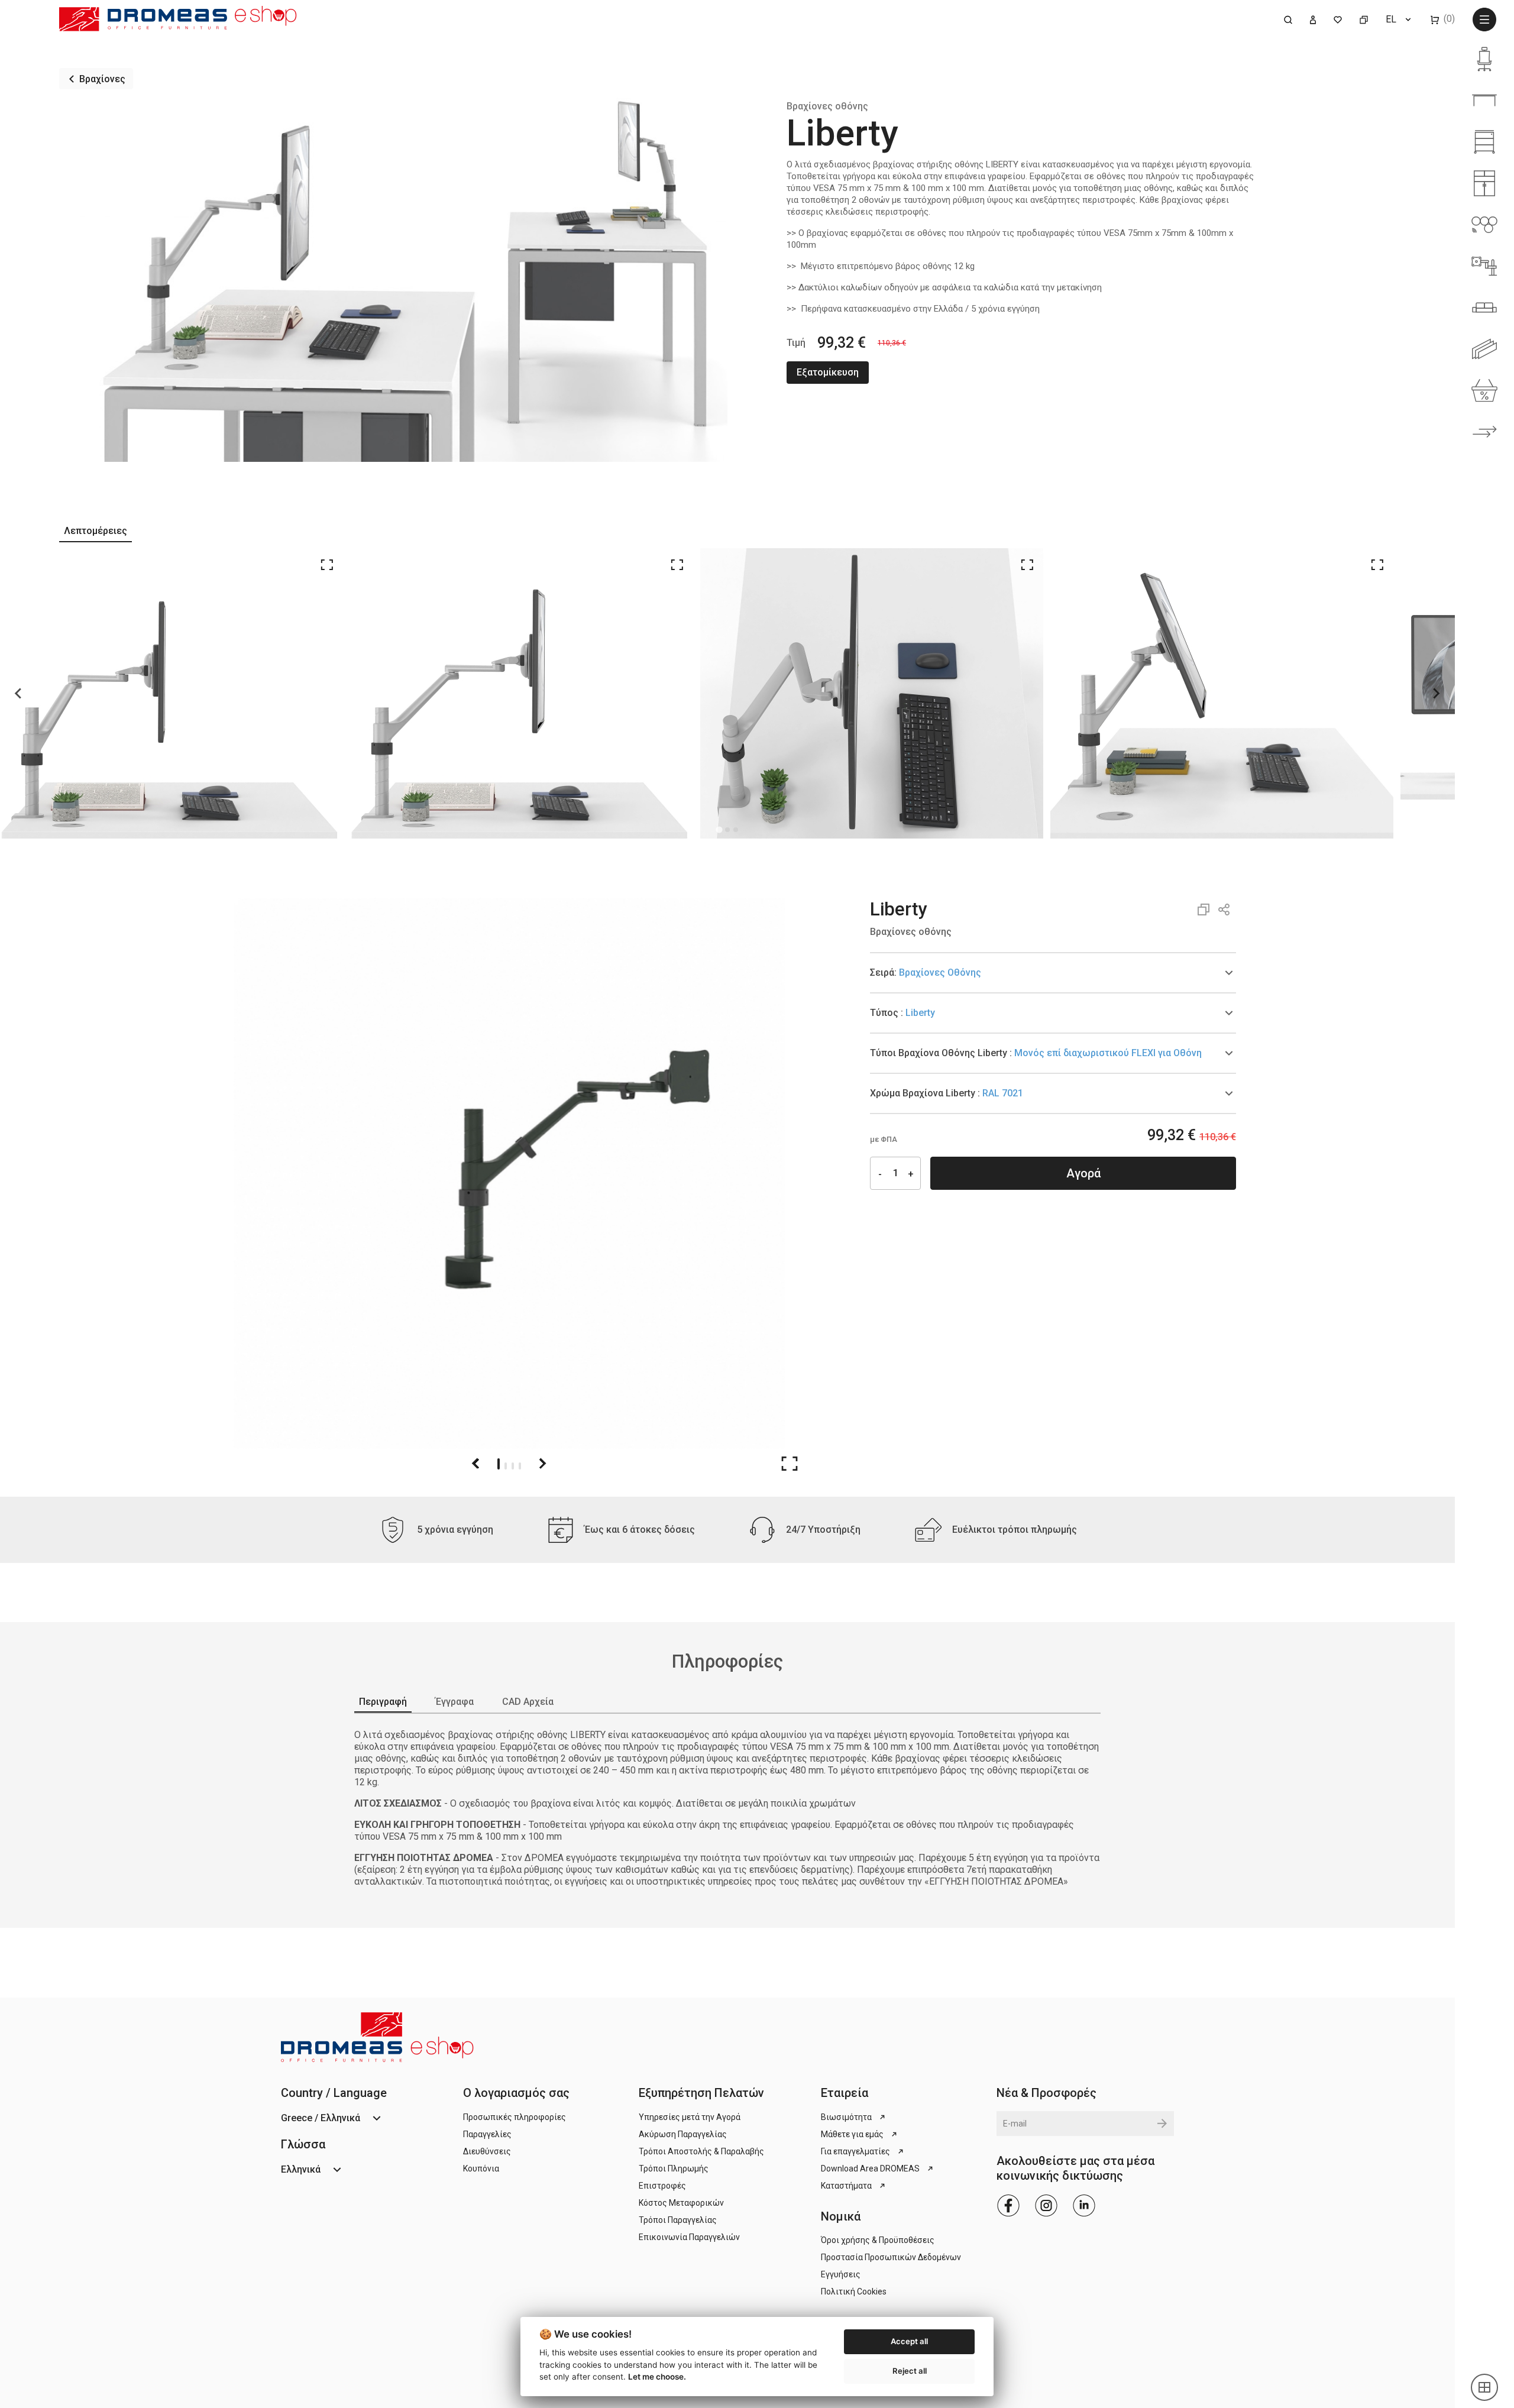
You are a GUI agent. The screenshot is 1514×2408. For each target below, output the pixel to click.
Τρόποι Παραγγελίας (678, 2220)
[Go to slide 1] (499, 1463)
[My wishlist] (1338, 19)
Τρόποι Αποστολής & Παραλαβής (701, 2151)
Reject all (910, 2371)
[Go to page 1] (719, 829)
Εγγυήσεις (841, 2274)
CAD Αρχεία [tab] (528, 1702)
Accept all (909, 2341)
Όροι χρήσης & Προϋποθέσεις (878, 2240)
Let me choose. (657, 2377)
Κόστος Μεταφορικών (681, 2203)
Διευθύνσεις (487, 2151)
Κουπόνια (481, 2169)
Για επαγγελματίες (855, 2151)
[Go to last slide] (19, 693)
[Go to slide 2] (506, 1463)
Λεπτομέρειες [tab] (96, 531)
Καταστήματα (846, 2186)
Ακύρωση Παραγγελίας (683, 2134)
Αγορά (1083, 1173)
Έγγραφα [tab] (454, 1702)
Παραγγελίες (487, 2134)
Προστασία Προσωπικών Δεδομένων (891, 2257)
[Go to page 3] (736, 830)
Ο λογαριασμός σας (516, 2093)
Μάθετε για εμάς (852, 2134)
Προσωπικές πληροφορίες (515, 2117)
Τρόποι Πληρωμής (674, 2169)
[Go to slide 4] (520, 1463)
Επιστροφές (662, 2186)
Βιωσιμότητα (846, 2117)
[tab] (1053, 973)
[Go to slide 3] (513, 1463)
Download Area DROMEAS (870, 2169)
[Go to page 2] (727, 830)
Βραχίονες (102, 79)
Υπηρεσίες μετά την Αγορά (690, 2117)
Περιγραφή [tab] (383, 1702)
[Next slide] (1436, 693)
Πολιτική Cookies (854, 2292)
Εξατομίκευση (828, 372)
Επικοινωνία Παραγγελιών (689, 2237)
